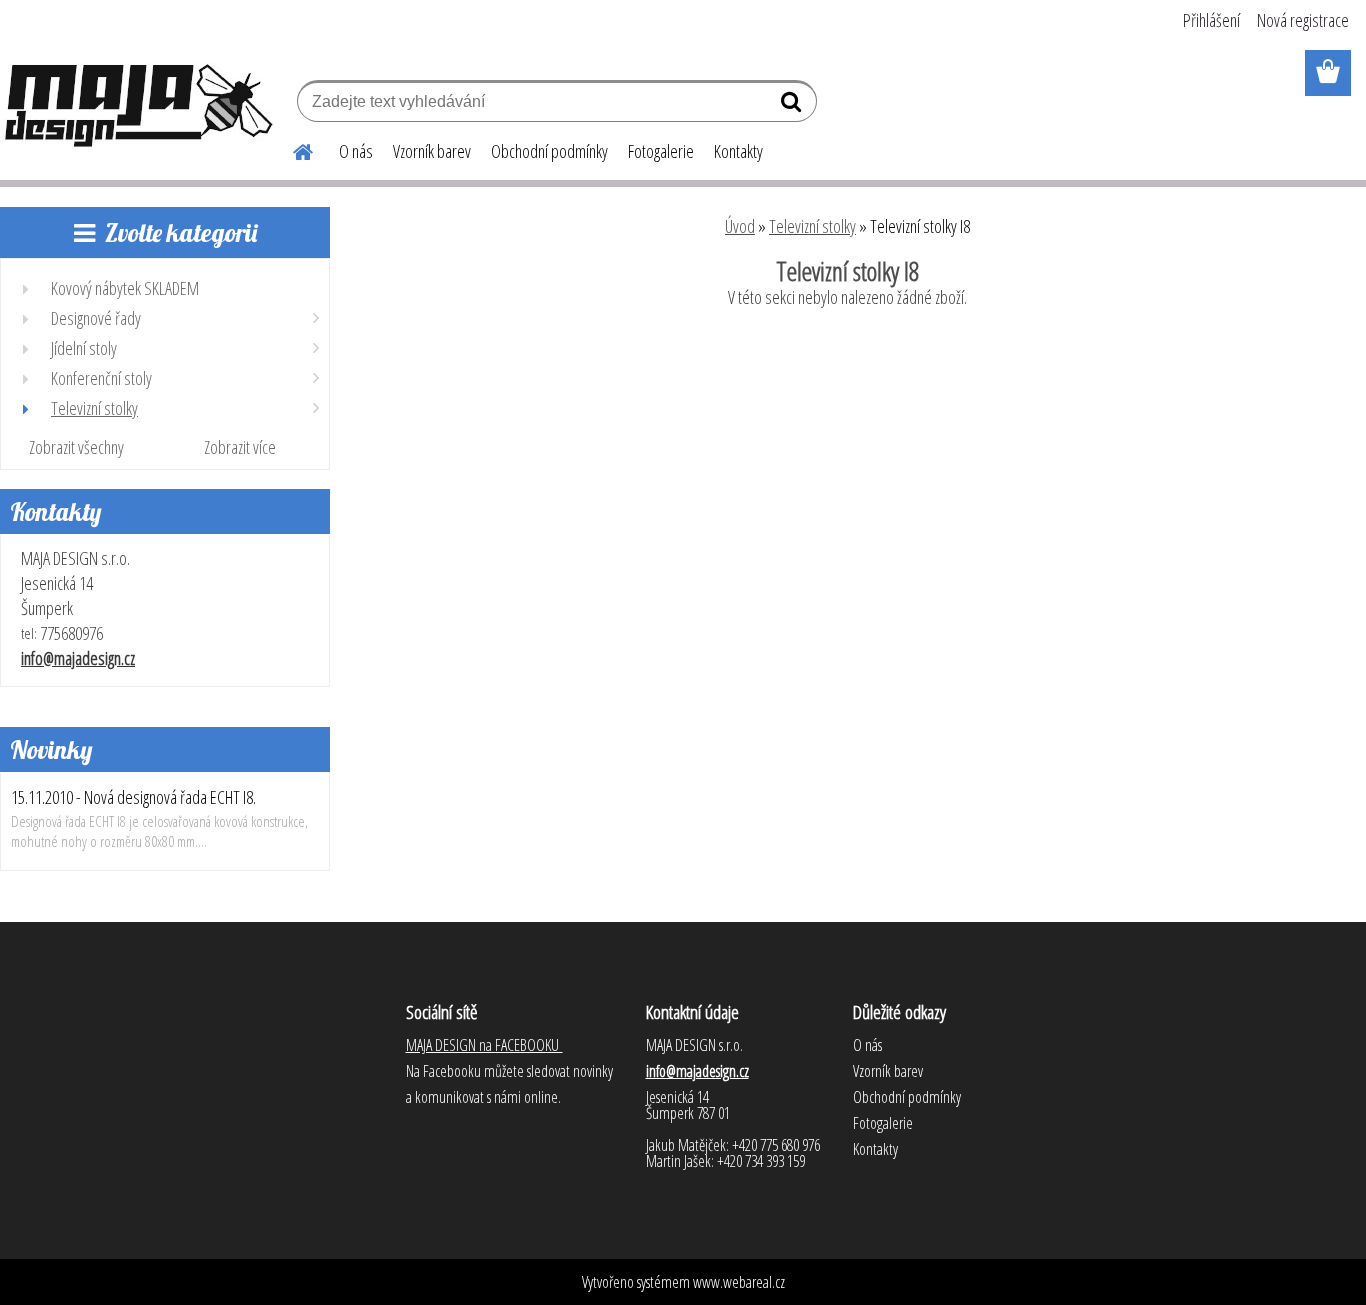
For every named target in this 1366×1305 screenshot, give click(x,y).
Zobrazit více (240, 447)
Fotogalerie (661, 151)
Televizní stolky (812, 226)
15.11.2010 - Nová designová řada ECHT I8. (133, 797)
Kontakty (738, 151)
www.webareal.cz (739, 1282)
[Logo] (137, 104)
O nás (356, 151)
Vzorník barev (432, 151)
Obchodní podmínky (549, 151)
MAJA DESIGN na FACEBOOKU (484, 1045)
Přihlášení (1211, 20)
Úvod (740, 226)
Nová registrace (1303, 20)
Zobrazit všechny (76, 447)
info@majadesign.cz (78, 658)
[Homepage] (291, 149)
